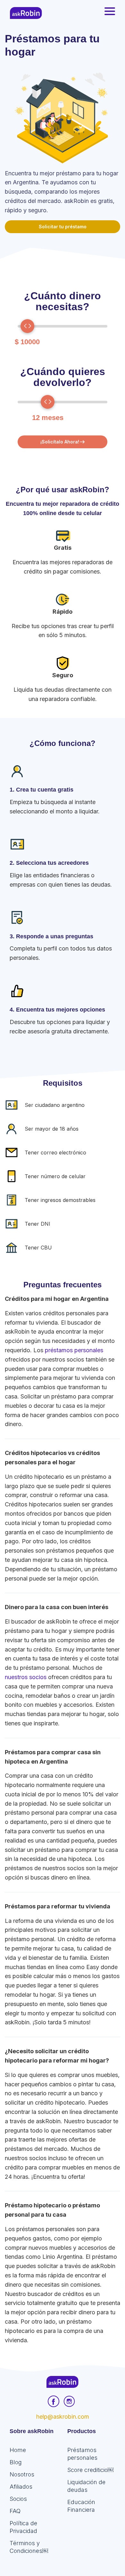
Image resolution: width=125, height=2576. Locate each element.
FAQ (15, 2511)
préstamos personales (74, 1350)
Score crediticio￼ (90, 2470)
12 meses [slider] (48, 418)
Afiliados (21, 2487)
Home (18, 2450)
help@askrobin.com (63, 2417)
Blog (16, 2462)
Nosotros (22, 2474)
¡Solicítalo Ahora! (60, 442)
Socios (18, 2499)
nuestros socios (26, 1677)
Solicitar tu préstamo (63, 227)
